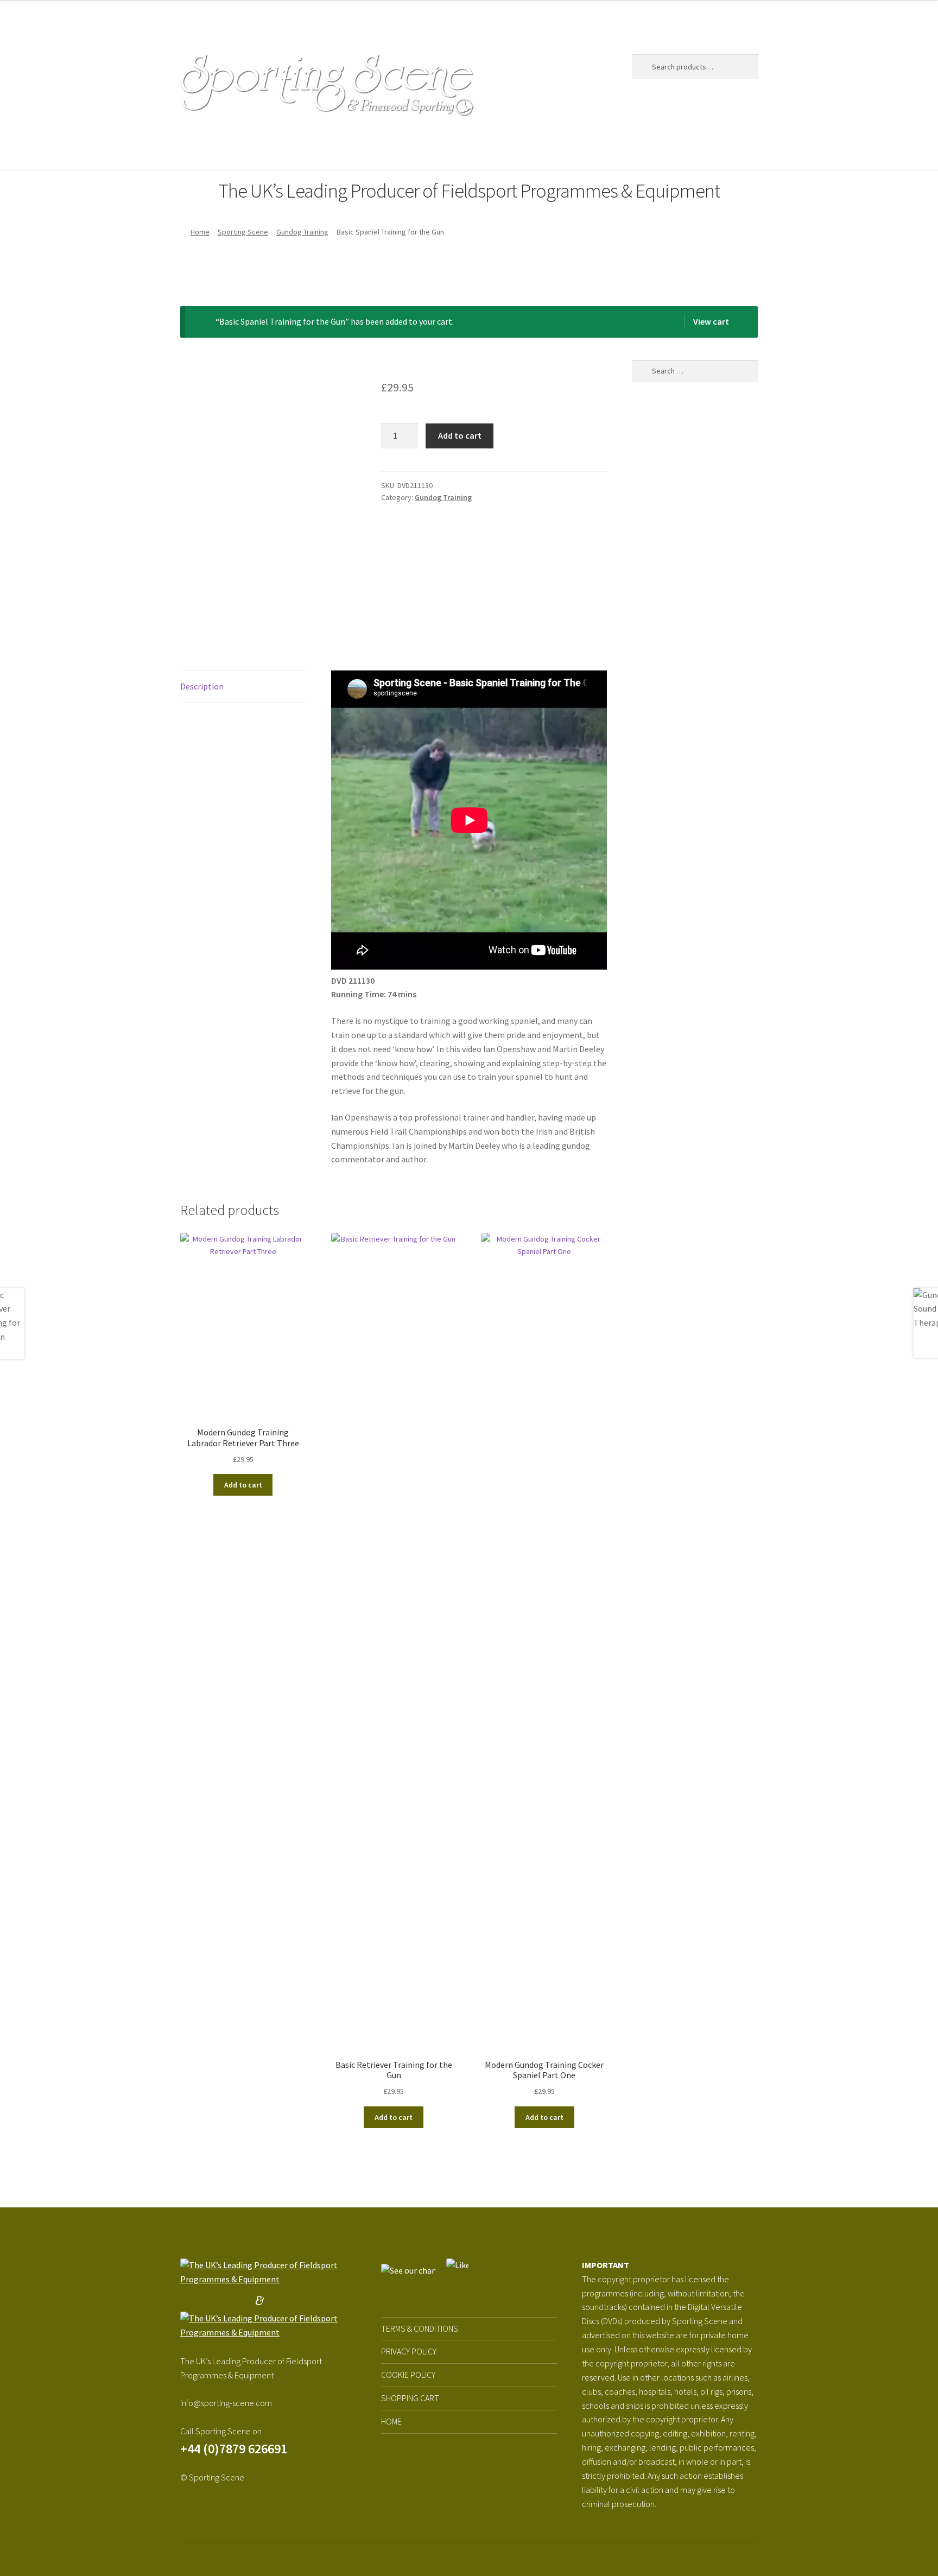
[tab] (243, 687)
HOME (391, 2421)
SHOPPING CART (410, 2398)
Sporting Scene (250, 149)
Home (192, 149)
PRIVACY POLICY (409, 2351)
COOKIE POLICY (408, 2375)
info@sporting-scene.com (226, 2403)
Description (202, 686)
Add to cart (460, 435)
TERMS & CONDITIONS (420, 2328)
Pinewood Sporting (348, 149)
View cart (711, 321)
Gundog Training (302, 232)
